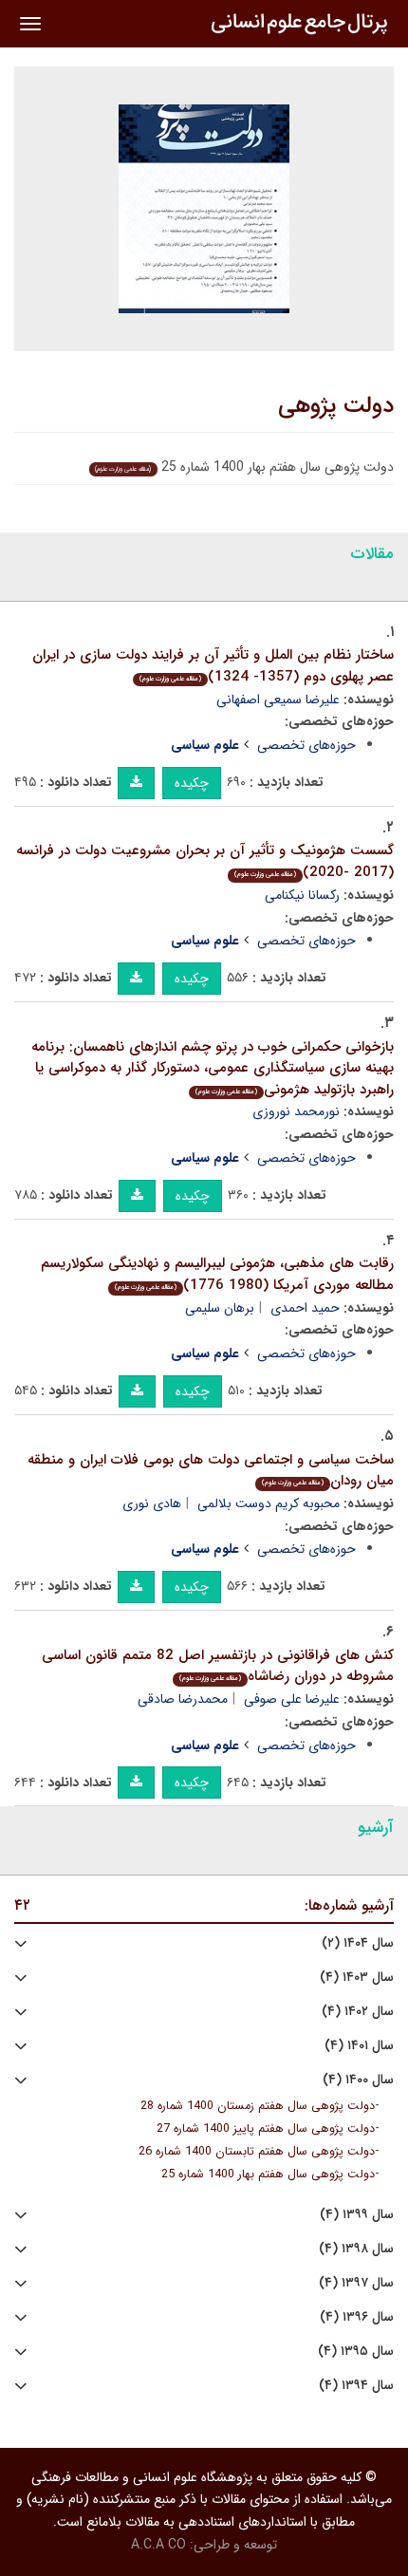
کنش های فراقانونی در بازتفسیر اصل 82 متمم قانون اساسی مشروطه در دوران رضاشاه (218, 1666)
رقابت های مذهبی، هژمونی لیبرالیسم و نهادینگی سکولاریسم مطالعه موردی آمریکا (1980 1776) (217, 1274)
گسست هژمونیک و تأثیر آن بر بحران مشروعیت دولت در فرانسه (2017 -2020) (205, 861)
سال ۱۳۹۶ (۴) (357, 2317)
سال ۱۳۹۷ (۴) (356, 2283)
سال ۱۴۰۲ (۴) (358, 2012)
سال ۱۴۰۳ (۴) (357, 1978)
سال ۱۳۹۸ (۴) (356, 2249)
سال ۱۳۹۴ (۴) (356, 2386)
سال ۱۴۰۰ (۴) (358, 2080)
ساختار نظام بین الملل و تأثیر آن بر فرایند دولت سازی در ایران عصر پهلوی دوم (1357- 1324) (213, 666)
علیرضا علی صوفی (292, 1699)
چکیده (192, 783)
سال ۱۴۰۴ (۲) (358, 1943)
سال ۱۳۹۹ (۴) (357, 2215)
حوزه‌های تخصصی (306, 745)
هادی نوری (152, 1503)
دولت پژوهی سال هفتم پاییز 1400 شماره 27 (266, 2129)
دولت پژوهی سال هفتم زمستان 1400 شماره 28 (258, 2106)
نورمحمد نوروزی (296, 1111)
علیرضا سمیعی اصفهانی (278, 700)
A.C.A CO (158, 2545)
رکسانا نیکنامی (302, 895)
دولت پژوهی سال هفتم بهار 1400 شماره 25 (268, 2175)
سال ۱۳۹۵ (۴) (356, 2352)
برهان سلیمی (220, 1308)
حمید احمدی (305, 1308)
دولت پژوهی (336, 406)
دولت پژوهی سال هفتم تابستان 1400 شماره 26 (257, 2152)
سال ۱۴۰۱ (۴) (359, 2046)
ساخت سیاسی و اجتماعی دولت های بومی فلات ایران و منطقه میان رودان (211, 1471)
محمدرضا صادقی (183, 1699)
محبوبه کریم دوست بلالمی (269, 1503)
